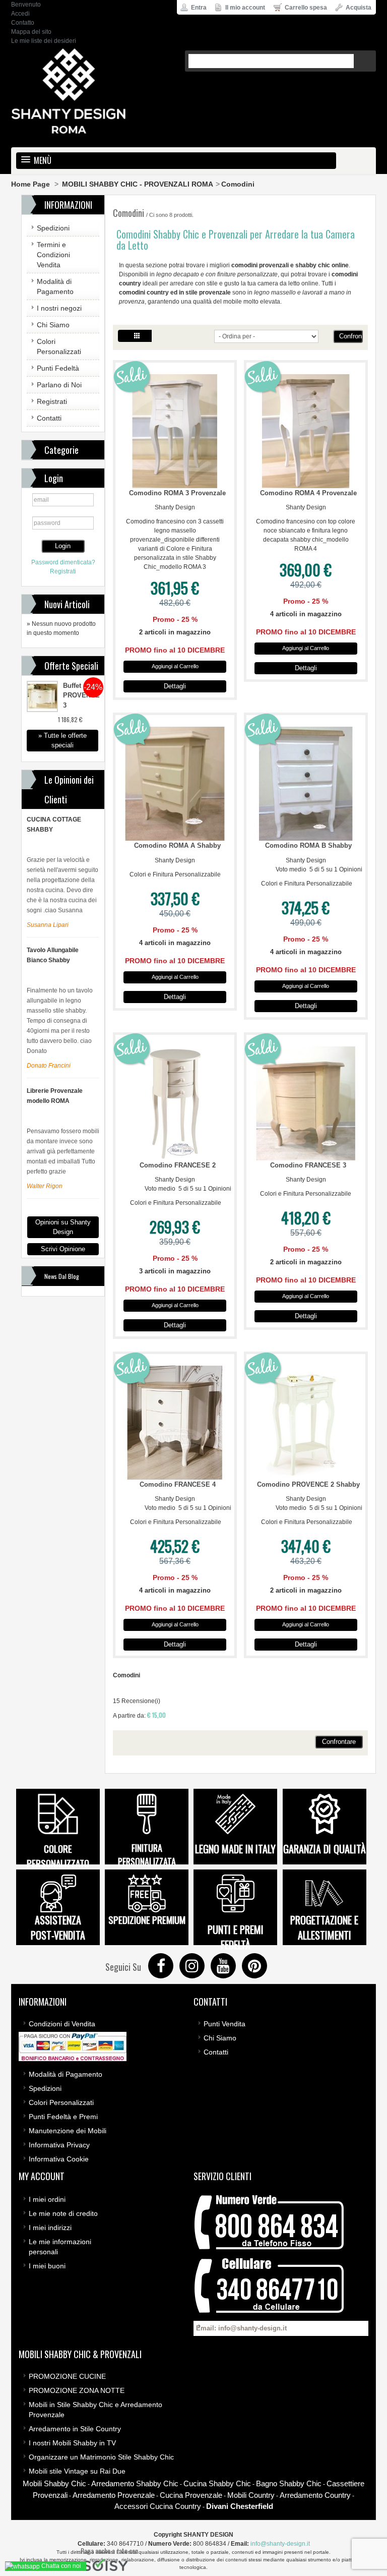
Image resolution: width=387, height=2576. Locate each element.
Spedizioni (53, 228)
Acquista (358, 8)
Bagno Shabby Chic (289, 2483)
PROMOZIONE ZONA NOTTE (77, 2390)
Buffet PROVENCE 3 (81, 695)
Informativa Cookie (59, 2159)
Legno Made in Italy (235, 1849)
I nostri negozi (59, 308)
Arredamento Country (315, 2495)
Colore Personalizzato (58, 1856)
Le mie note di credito (63, 2213)
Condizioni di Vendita (62, 2024)
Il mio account (244, 8)
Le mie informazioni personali (60, 2247)
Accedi (20, 14)
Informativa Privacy (59, 2145)
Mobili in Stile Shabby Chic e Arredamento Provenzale (95, 2410)
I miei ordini (47, 2199)
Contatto (23, 23)
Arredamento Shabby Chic (135, 2483)
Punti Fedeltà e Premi (63, 2117)
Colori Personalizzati (59, 346)
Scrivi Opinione (63, 1249)
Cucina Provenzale (191, 2495)
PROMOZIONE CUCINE (67, 2376)
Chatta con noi (60, 2566)
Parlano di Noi (59, 385)
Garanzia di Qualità (325, 1849)
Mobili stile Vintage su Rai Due (77, 2471)
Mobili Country (251, 2495)
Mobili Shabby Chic (54, 2483)
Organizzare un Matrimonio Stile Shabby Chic (101, 2457)
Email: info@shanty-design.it (241, 2328)
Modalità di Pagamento (55, 286)
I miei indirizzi (50, 2228)
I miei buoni (47, 2266)
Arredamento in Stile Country (75, 2429)
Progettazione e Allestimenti (324, 1927)
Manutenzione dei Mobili (68, 2131)
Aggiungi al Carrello (175, 666)
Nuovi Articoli (67, 604)
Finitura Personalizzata (147, 1855)
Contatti (49, 418)
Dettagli (175, 686)
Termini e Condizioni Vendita (53, 255)
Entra (198, 8)
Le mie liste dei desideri (44, 41)
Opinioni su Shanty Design (63, 1227)
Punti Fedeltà (58, 368)
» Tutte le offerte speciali (62, 740)
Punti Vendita (224, 2024)
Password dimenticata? (63, 562)
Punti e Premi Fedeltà (236, 1937)
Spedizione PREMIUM (147, 1919)
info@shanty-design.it (280, 2544)
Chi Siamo (53, 325)
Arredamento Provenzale (114, 2495)
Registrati (52, 401)
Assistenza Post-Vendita (58, 1927)
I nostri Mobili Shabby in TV (72, 2443)
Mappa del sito (31, 32)
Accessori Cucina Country (158, 2506)
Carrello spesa (305, 8)
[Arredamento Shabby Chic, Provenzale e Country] (69, 91)
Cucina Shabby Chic (217, 2483)
